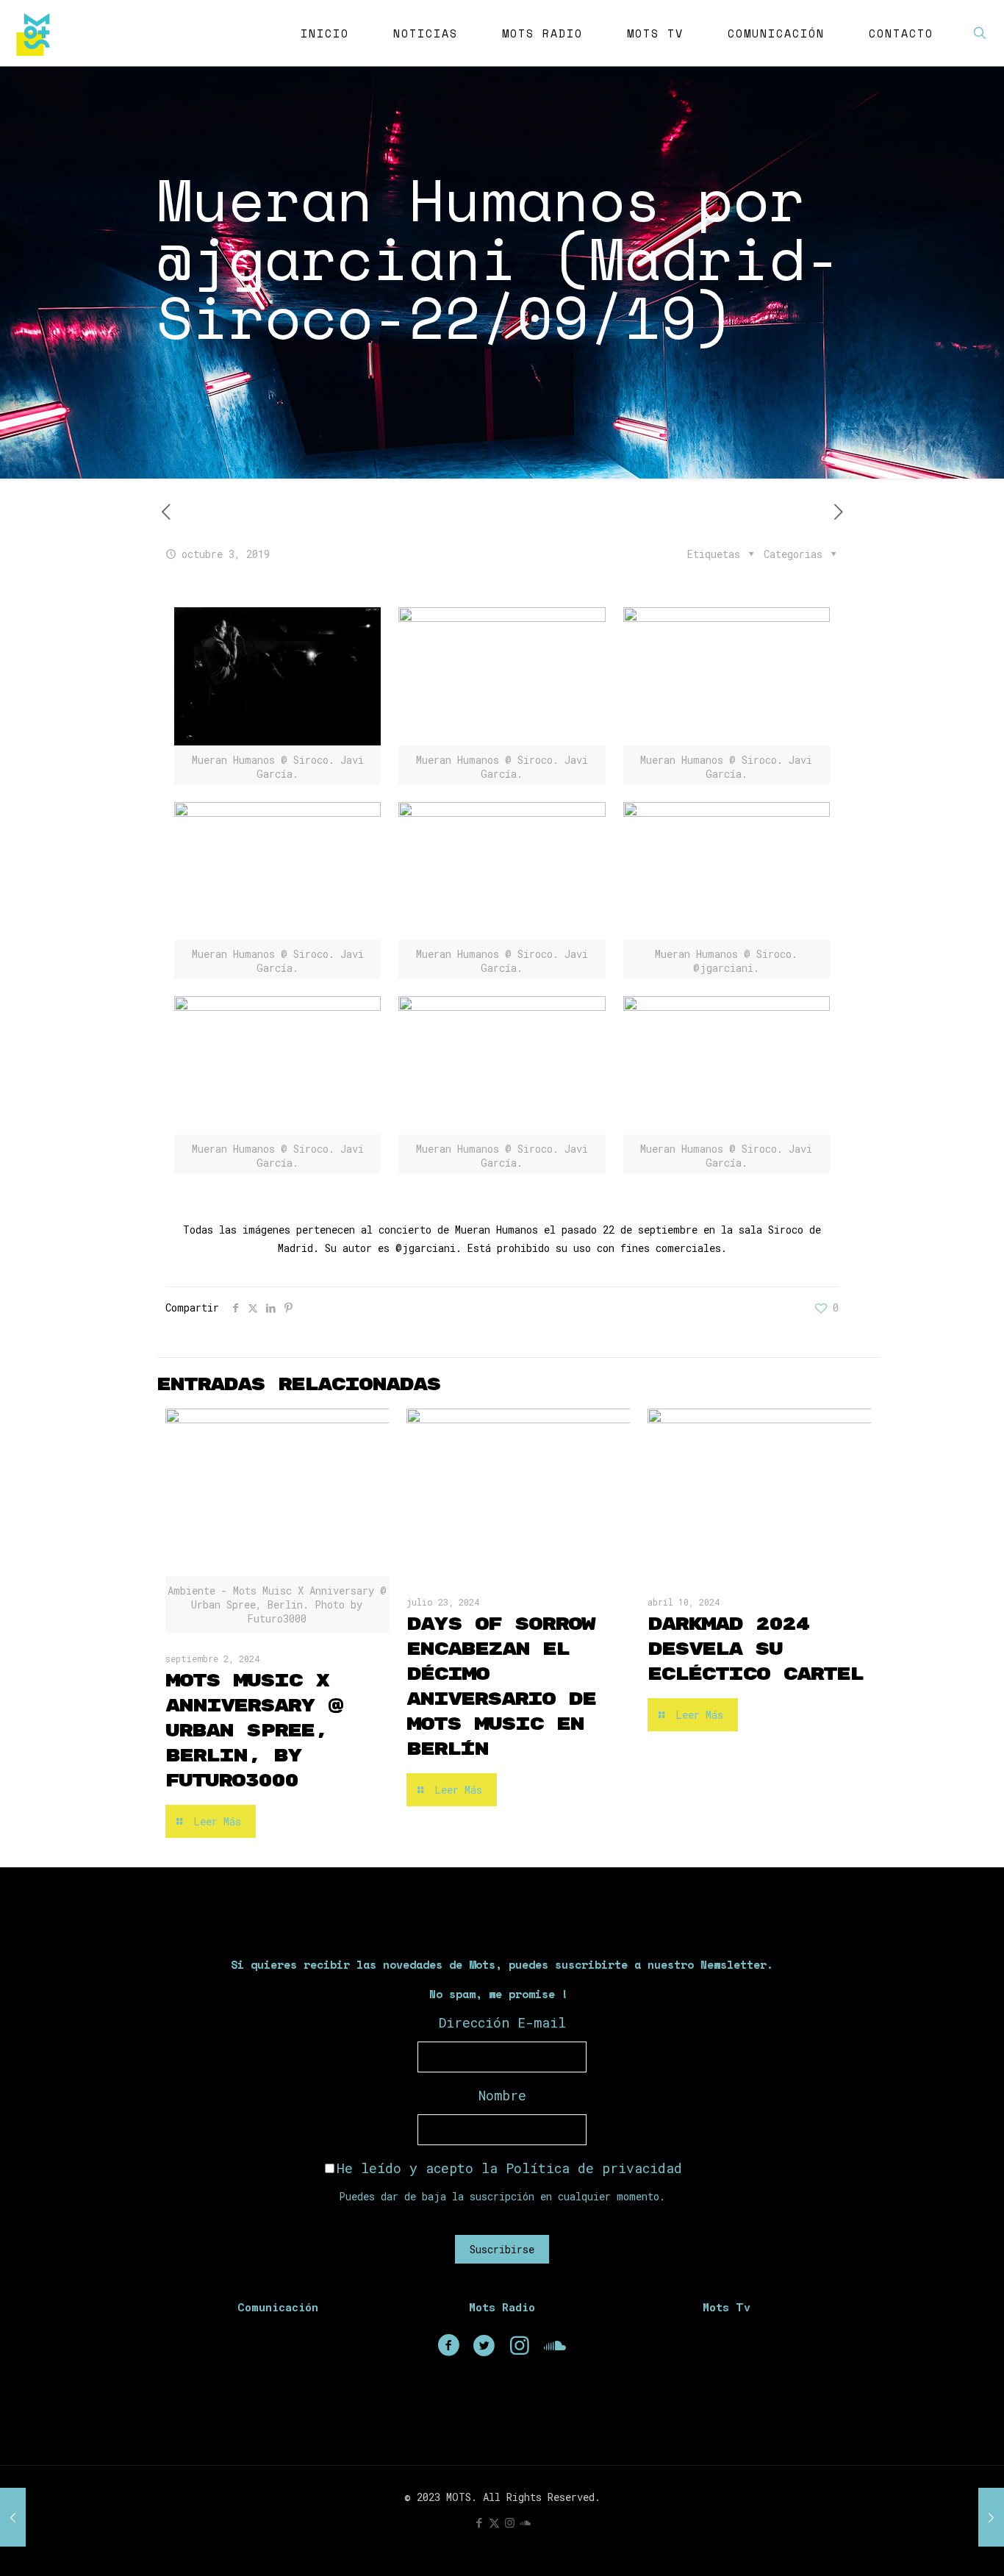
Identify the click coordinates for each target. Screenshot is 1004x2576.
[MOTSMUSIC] (37, 33)
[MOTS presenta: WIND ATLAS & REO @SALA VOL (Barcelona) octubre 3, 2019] (13, 2517)
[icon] (525, 2522)
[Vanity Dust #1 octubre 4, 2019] (991, 2517)
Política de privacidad (594, 2168)
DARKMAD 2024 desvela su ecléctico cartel (755, 1649)
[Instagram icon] (510, 2522)
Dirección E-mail (502, 2022)
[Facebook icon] (479, 2522)
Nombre (502, 2095)
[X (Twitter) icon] (494, 2522)
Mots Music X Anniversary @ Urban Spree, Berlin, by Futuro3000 (254, 1731)
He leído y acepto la (509, 2168)
